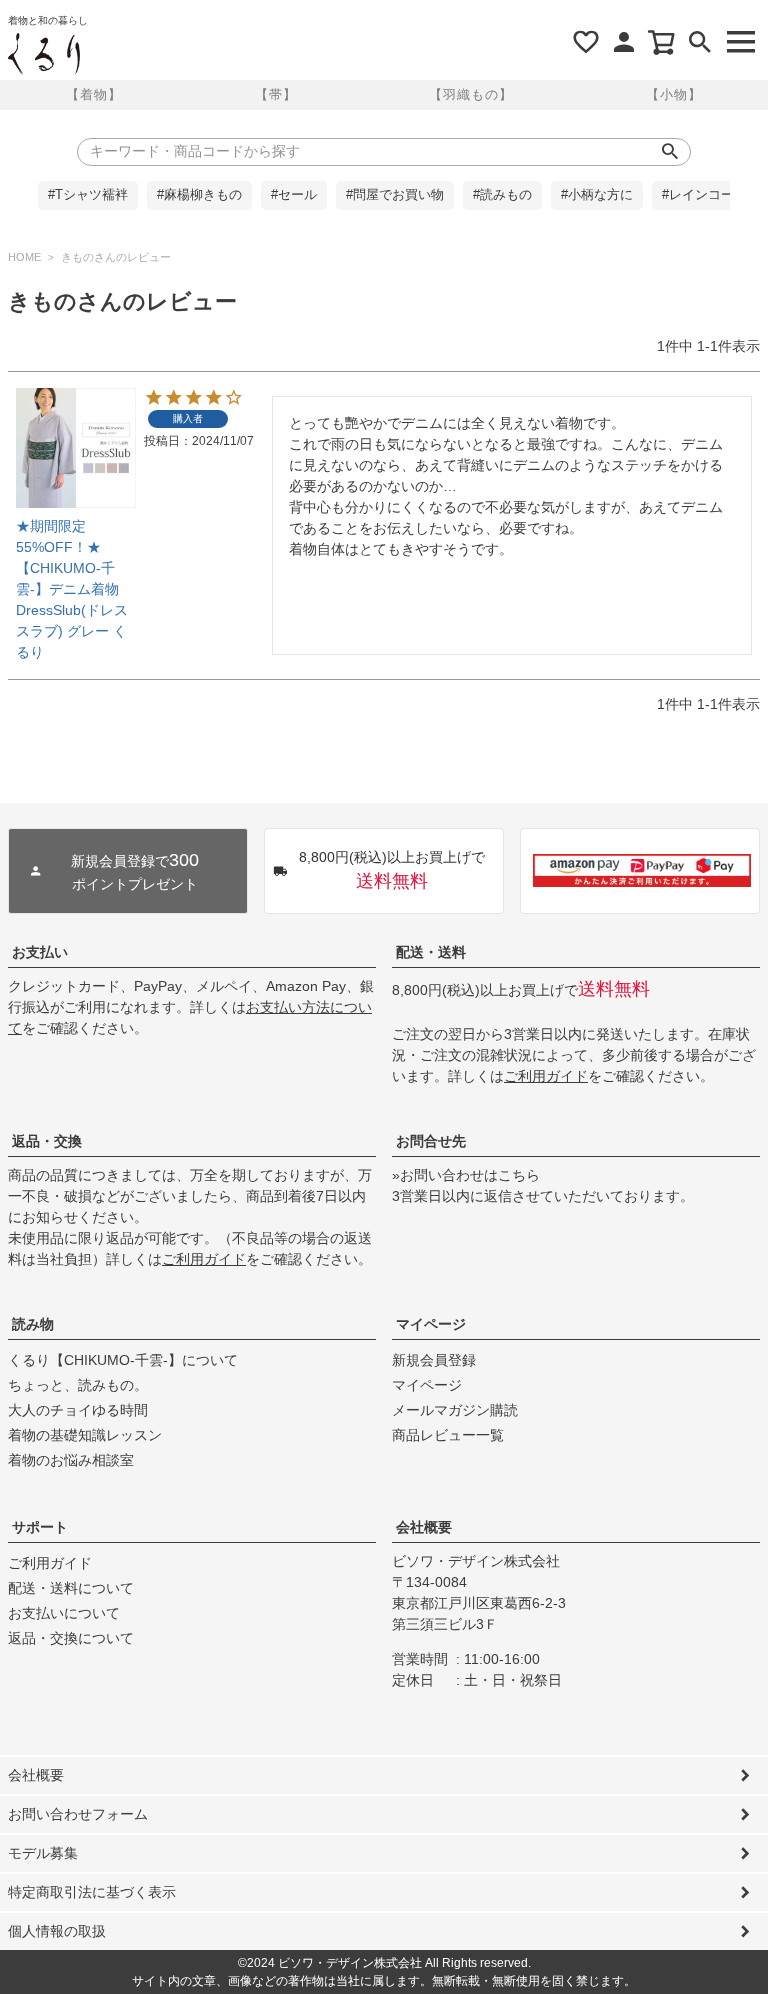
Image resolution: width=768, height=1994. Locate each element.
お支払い (40, 952)
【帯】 (276, 94)
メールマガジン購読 (455, 1410)
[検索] (700, 42)
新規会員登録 (434, 1360)
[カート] (662, 42)
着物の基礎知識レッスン (85, 1435)
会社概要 (424, 1527)
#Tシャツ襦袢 (88, 195)
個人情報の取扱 (57, 1931)
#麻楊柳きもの (199, 195)
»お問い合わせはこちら (466, 1175)
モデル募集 (43, 1853)
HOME (24, 257)
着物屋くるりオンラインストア (44, 54)
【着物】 (94, 94)
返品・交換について (71, 1638)
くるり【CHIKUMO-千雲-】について (123, 1360)
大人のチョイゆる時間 (78, 1410)
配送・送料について (71, 1588)
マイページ (431, 1324)
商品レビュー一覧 (448, 1435)
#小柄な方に (597, 195)
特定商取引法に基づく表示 (92, 1892)
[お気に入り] (586, 42)
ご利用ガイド (546, 1076)
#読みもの (502, 195)
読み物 (33, 1324)
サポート (40, 1527)
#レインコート (704, 195)
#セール (294, 195)
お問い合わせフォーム (78, 1814)
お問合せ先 (431, 1141)
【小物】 (674, 94)
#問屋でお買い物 (395, 195)
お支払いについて (64, 1613)
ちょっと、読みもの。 (78, 1385)
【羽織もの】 (471, 94)
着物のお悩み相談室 (71, 1460)
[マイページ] (624, 42)
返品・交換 (47, 1141)
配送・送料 (431, 952)
